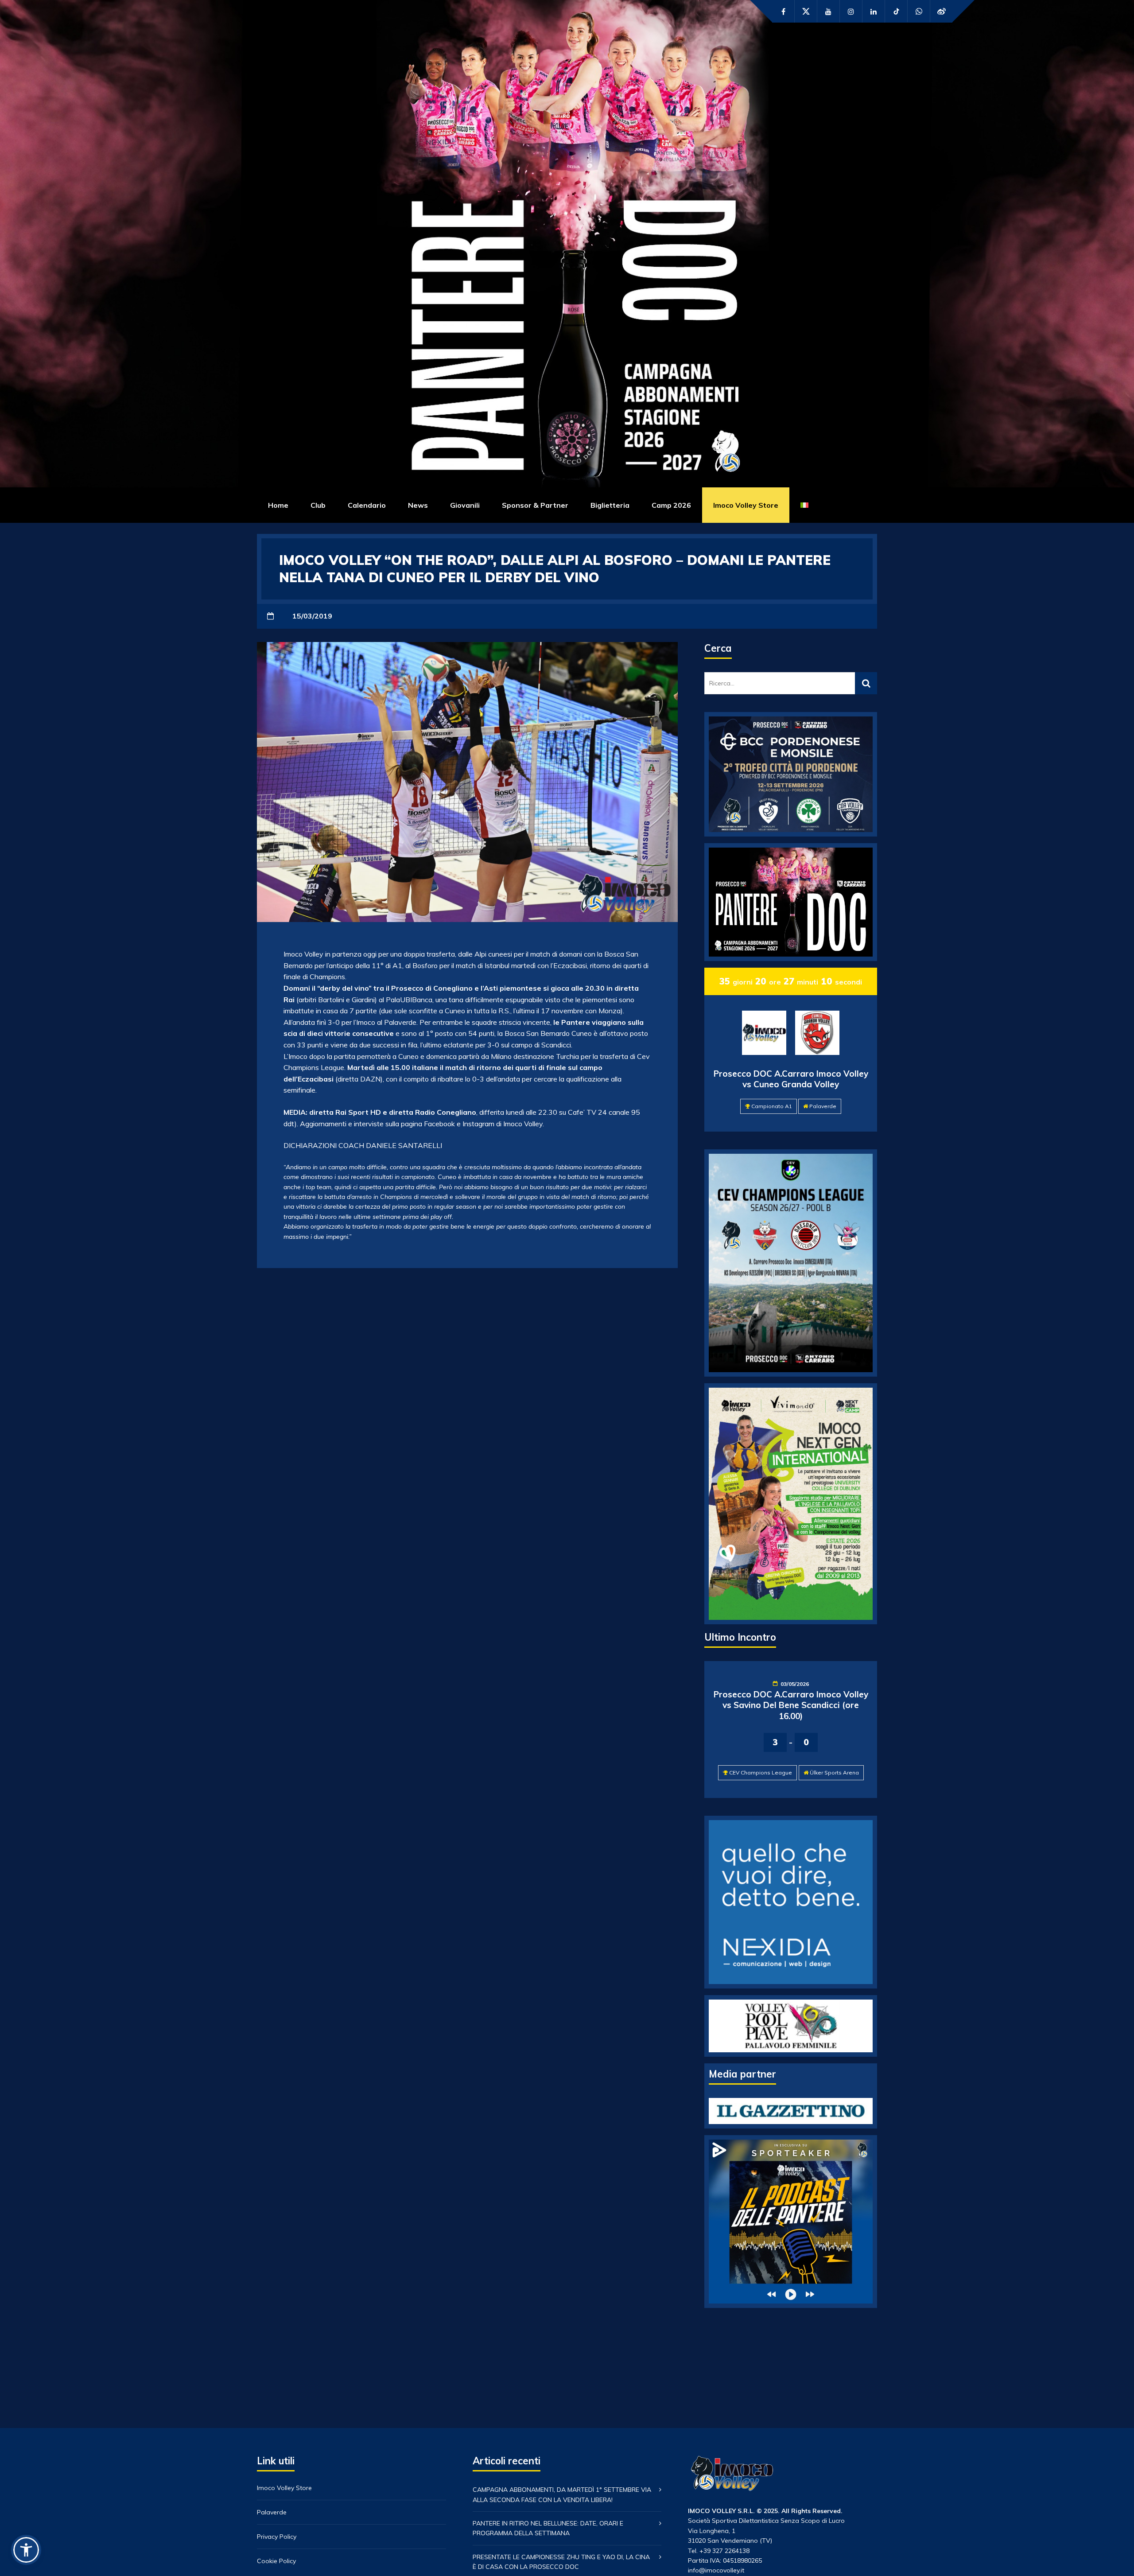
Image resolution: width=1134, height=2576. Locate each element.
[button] (26, 2550)
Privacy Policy (277, 2537)
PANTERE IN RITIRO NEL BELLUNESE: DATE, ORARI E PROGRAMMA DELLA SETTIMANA (548, 2528)
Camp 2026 (671, 505)
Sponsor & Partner (535, 505)
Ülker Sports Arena (834, 1772)
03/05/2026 (795, 1684)
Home (278, 505)
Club (318, 505)
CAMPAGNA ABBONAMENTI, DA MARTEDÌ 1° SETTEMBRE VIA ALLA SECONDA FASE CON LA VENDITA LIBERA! (562, 2494)
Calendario (367, 505)
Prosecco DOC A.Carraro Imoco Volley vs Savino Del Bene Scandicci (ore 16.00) (791, 1705)
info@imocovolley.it (716, 2570)
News (418, 505)
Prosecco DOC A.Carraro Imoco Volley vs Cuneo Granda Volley (791, 1079)
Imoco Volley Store (746, 505)
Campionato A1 (772, 1106)
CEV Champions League (761, 1772)
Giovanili (465, 505)
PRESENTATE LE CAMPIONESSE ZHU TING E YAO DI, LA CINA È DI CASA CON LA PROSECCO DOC (561, 2562)
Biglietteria (610, 505)
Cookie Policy (276, 2561)
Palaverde (823, 1106)
